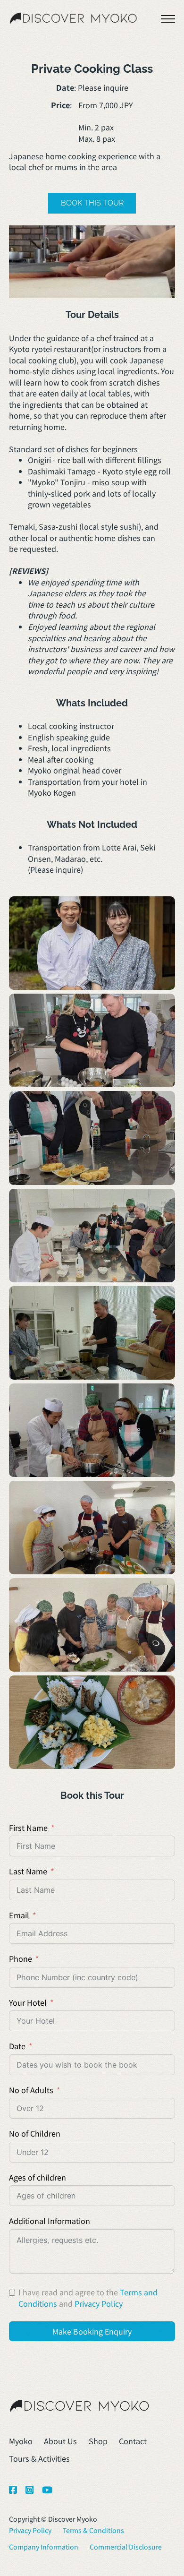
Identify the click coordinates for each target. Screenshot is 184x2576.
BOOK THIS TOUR (92, 203)
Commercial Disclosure (126, 2547)
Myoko (21, 2441)
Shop (98, 2441)
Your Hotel (28, 2003)
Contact (133, 2441)
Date (17, 2046)
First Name (28, 1828)
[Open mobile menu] (168, 19)
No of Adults (31, 2090)
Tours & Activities (39, 2459)
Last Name (28, 1871)
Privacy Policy (99, 2303)
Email (19, 1915)
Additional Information (50, 2221)
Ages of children (38, 2177)
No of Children (35, 2134)
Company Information (44, 2547)
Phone (21, 1959)
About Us (60, 2441)
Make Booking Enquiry (92, 2331)
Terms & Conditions (93, 2530)
